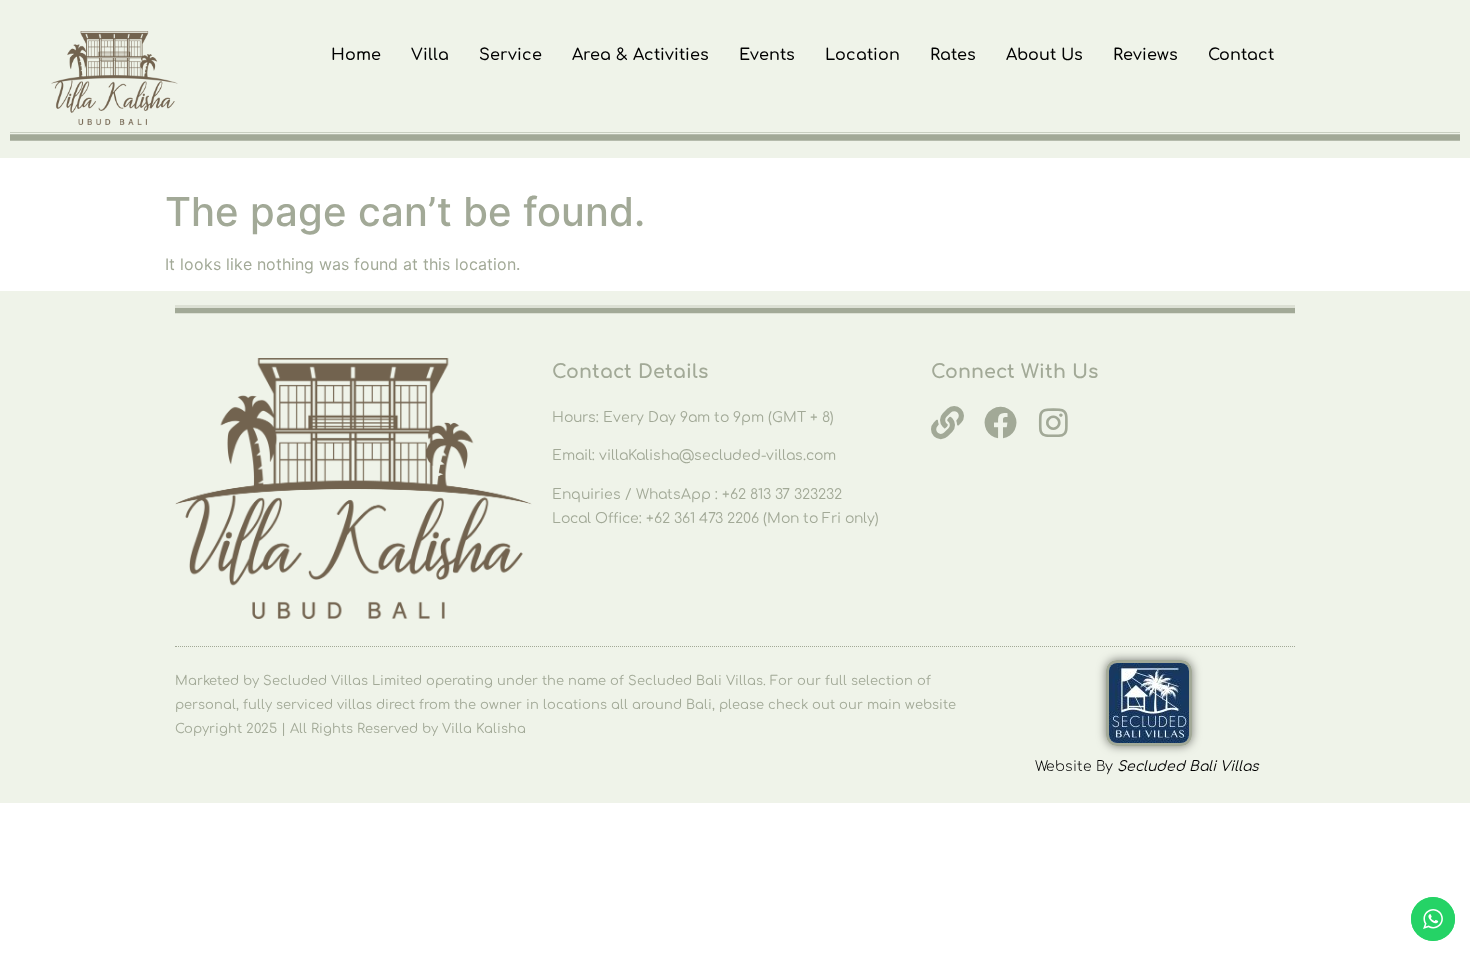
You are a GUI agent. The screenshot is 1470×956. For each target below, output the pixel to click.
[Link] (947, 422)
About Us (1044, 55)
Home (356, 55)
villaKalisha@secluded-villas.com (717, 455)
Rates (953, 55)
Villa (430, 55)
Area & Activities (640, 55)
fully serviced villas (307, 705)
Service (510, 55)
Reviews (1145, 55)
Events (767, 55)
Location (862, 55)
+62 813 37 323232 (782, 494)
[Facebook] (1000, 422)
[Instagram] (1053, 422)
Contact (1241, 55)
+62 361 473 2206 (704, 518)
